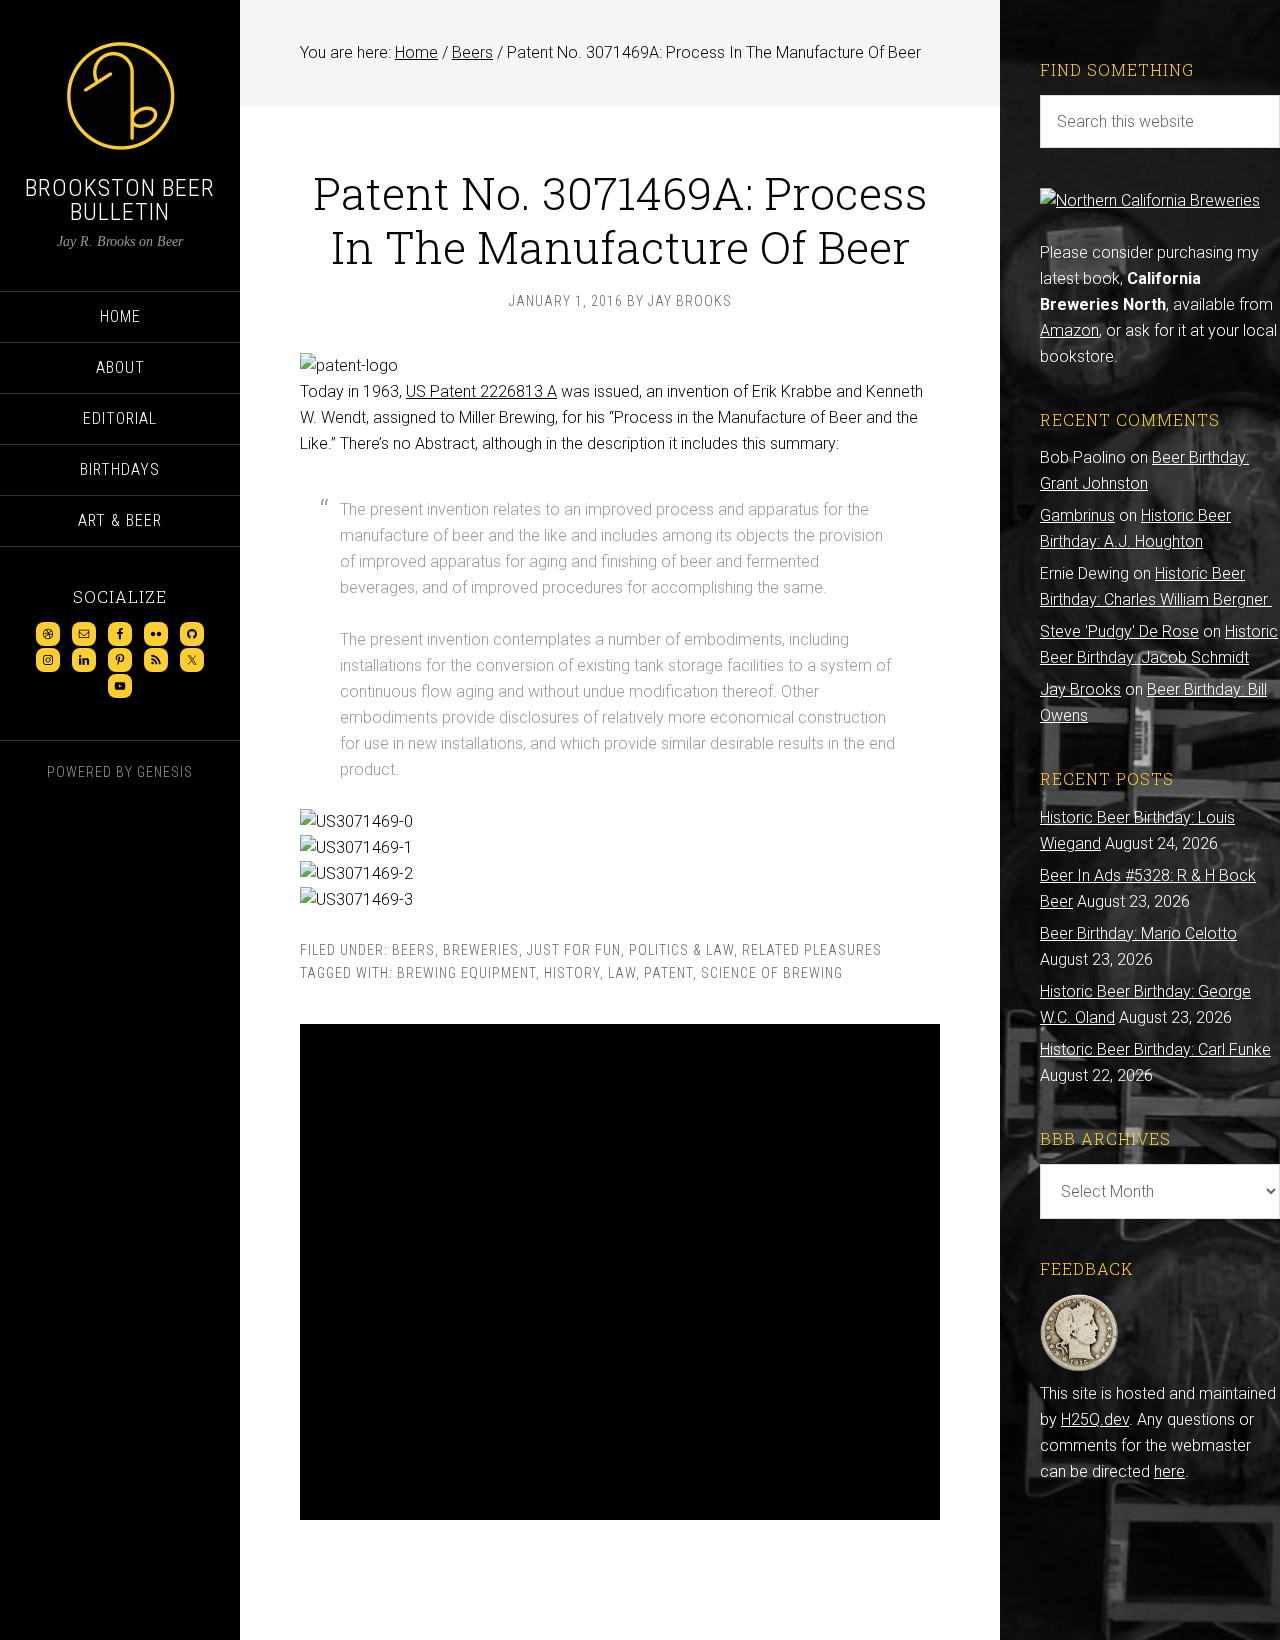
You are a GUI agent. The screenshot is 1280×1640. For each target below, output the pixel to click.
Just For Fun (574, 950)
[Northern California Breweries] (1150, 200)
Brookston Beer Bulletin (120, 200)
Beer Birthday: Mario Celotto (1138, 933)
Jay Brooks (1080, 689)
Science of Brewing (772, 973)
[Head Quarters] (1079, 1367)
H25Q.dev (1095, 1419)
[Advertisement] (620, 1272)
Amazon (1069, 330)
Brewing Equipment (466, 973)
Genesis (165, 772)
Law (622, 973)
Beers (413, 950)
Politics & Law (681, 950)
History (572, 973)
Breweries (481, 950)
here (1169, 1471)
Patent (668, 973)
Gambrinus (1077, 515)
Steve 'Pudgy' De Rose (1119, 631)
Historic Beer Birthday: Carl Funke (1155, 1049)
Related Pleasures (812, 950)
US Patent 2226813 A (481, 391)
